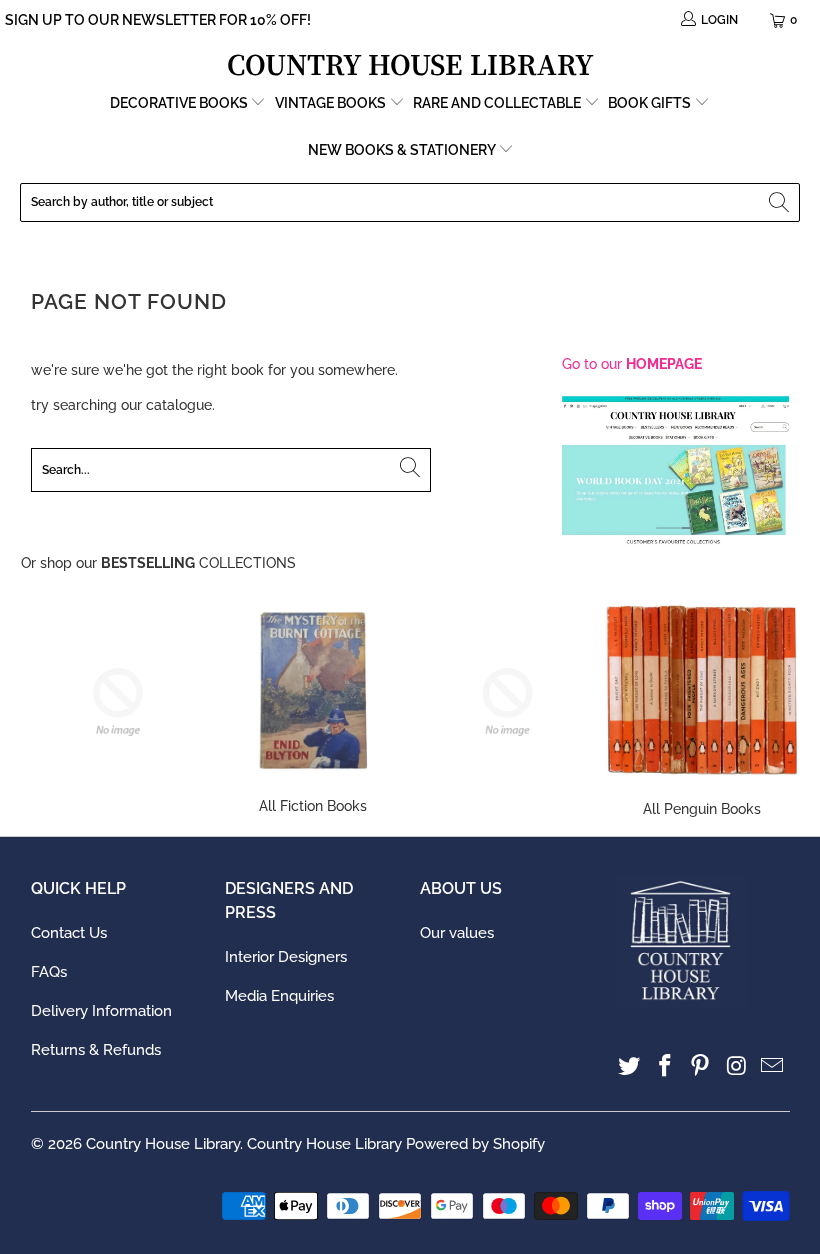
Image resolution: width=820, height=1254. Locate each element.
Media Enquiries (279, 996)
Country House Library (163, 1144)
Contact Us (69, 933)
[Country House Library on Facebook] (665, 1066)
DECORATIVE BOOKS (180, 103)
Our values (457, 933)
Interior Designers (286, 957)
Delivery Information (101, 1011)
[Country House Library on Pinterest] (701, 1066)
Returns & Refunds (96, 1050)
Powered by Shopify (475, 1144)
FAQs (49, 972)
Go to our (632, 364)
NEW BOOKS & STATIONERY (403, 150)
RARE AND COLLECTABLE (498, 103)
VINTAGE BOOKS (330, 103)
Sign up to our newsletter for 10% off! (158, 20)
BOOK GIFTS (651, 103)
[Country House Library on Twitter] (630, 1066)
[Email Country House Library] (773, 1066)
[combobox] (410, 202)
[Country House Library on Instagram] (737, 1066)
